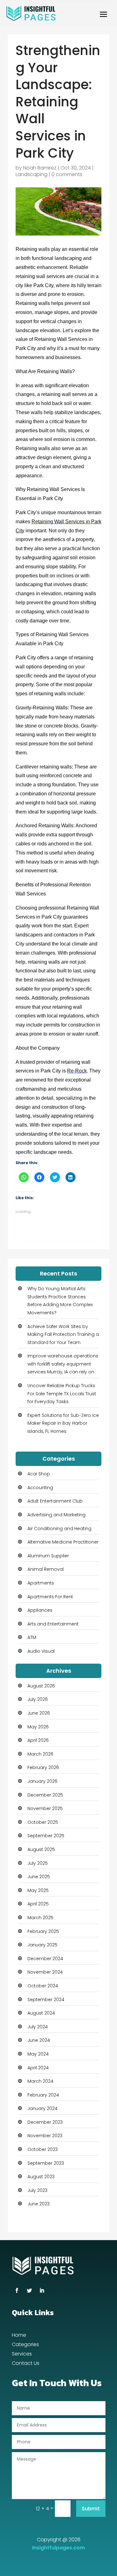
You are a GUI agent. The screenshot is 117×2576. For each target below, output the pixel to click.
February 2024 (43, 2095)
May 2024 (38, 2054)
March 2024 (40, 2081)
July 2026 (38, 1699)
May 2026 (38, 1727)
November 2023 (45, 2136)
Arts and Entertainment (53, 1624)
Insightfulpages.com (58, 2548)
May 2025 (38, 1890)
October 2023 (43, 2149)
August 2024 (41, 2013)
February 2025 (43, 1931)
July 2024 (38, 2027)
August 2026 (41, 1686)
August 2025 (41, 1849)
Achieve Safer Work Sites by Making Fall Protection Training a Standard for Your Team (63, 1334)
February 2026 (43, 1767)
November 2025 (45, 1808)
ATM (32, 1637)
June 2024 (39, 2040)
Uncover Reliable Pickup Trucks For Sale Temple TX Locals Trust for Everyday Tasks (62, 1394)
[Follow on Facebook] (17, 2290)
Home (19, 2336)
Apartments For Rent (50, 1597)
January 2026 (42, 1781)
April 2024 (38, 2068)
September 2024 (46, 2000)
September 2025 (46, 1836)
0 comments (67, 174)
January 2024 (42, 2108)
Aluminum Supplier (48, 1556)
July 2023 (37, 2190)
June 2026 (39, 1713)
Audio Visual (41, 1651)
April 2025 (38, 1904)
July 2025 (38, 1863)
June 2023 (39, 2204)
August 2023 (41, 2177)
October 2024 (43, 1986)
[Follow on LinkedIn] (42, 2290)
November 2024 (45, 1972)
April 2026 (38, 1740)
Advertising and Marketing (56, 1515)
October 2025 (43, 1822)
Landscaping (32, 174)
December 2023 (45, 2122)
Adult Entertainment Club (55, 1501)
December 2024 (45, 1959)
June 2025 (39, 1877)
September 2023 (46, 2163)
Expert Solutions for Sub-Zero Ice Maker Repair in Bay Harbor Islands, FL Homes (63, 1423)
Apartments (41, 1583)
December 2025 (45, 1795)
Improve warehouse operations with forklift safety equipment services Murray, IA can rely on (63, 1364)
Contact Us (26, 2364)
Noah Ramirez (40, 168)
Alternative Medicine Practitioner (63, 1542)
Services (22, 2355)
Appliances (40, 1610)
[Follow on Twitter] (29, 2290)
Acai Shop (39, 1474)
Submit (91, 2509)
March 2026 (40, 1754)
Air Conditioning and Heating (59, 1529)
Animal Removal (46, 1569)
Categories (25, 2345)
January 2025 (42, 1945)
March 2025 (40, 1918)
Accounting (40, 1488)
